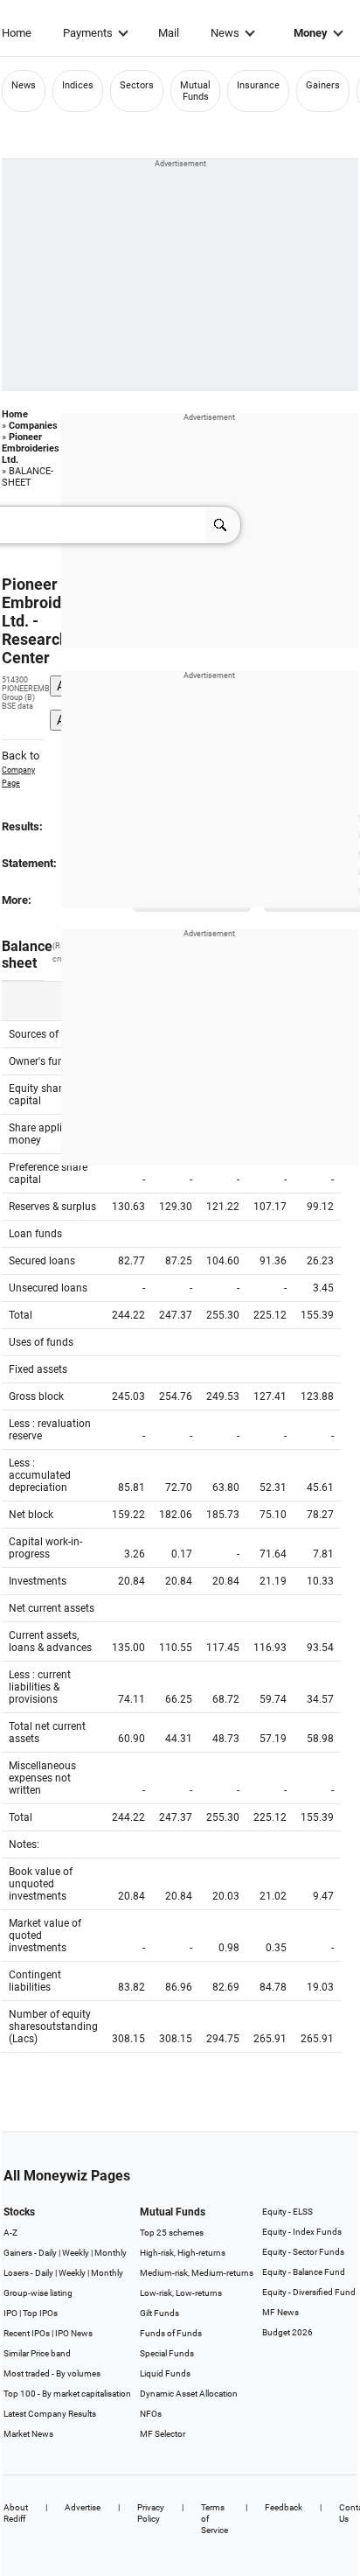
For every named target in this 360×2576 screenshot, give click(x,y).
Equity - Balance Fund (304, 2272)
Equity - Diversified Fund (309, 2292)
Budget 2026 (287, 2332)
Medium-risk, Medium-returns (197, 2273)
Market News (28, 2434)
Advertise (83, 2507)
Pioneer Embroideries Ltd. (31, 448)
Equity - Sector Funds (303, 2252)
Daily (48, 2253)
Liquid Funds (165, 2373)
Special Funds (167, 2353)
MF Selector (163, 2434)
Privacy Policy (151, 2513)
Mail (169, 33)
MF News (280, 2312)
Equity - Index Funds (302, 2232)
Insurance (258, 85)
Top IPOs (40, 2313)
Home (17, 33)
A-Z (10, 2233)
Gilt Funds (159, 2313)
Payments (88, 33)
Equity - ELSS (287, 2212)
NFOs (151, 2414)
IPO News (74, 2333)
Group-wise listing (38, 2293)
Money (311, 33)
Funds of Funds (171, 2333)
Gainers (323, 85)
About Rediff (16, 2513)
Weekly (76, 2253)
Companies (33, 426)
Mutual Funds (195, 91)
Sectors (137, 85)
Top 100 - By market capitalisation (67, 2394)
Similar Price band (37, 2353)
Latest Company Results (50, 2414)
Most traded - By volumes (52, 2373)
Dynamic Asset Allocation (189, 2394)
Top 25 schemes (172, 2233)
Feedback (284, 2507)
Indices (78, 85)
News (225, 33)
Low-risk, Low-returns (181, 2293)
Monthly (111, 2253)
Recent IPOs (27, 2333)
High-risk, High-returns (183, 2253)
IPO (10, 2313)
